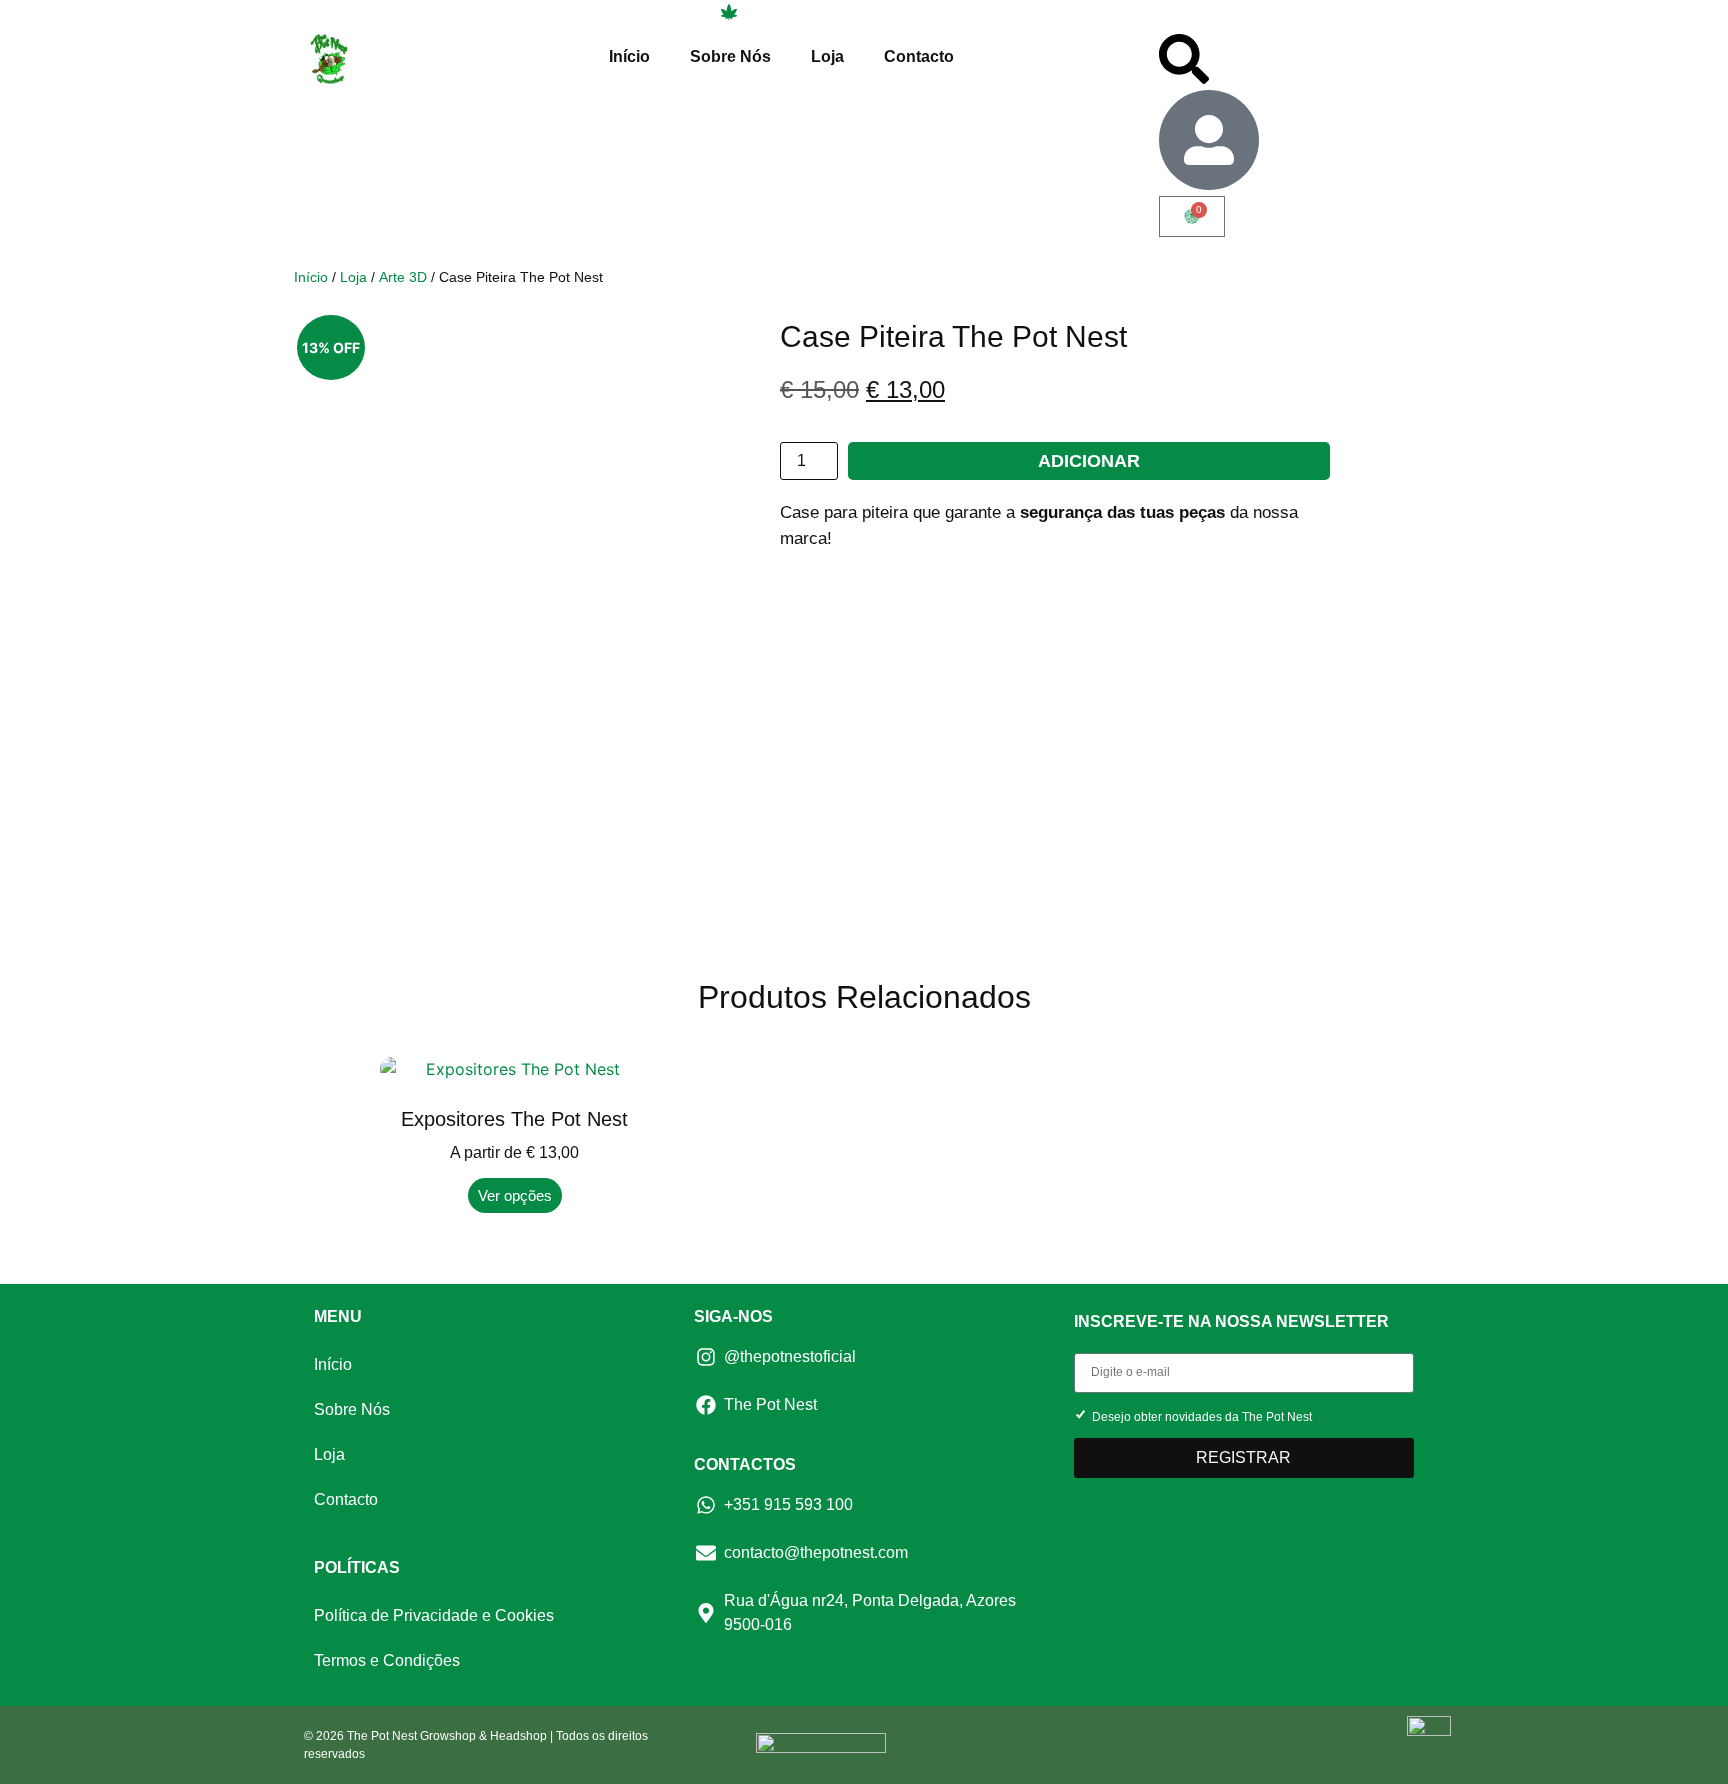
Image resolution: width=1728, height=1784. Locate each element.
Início (629, 56)
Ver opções (515, 1195)
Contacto (919, 56)
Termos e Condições (387, 1660)
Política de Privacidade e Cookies (434, 1615)
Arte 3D (403, 277)
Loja (827, 56)
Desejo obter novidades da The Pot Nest (1202, 1416)
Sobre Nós (730, 56)
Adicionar (1089, 461)
